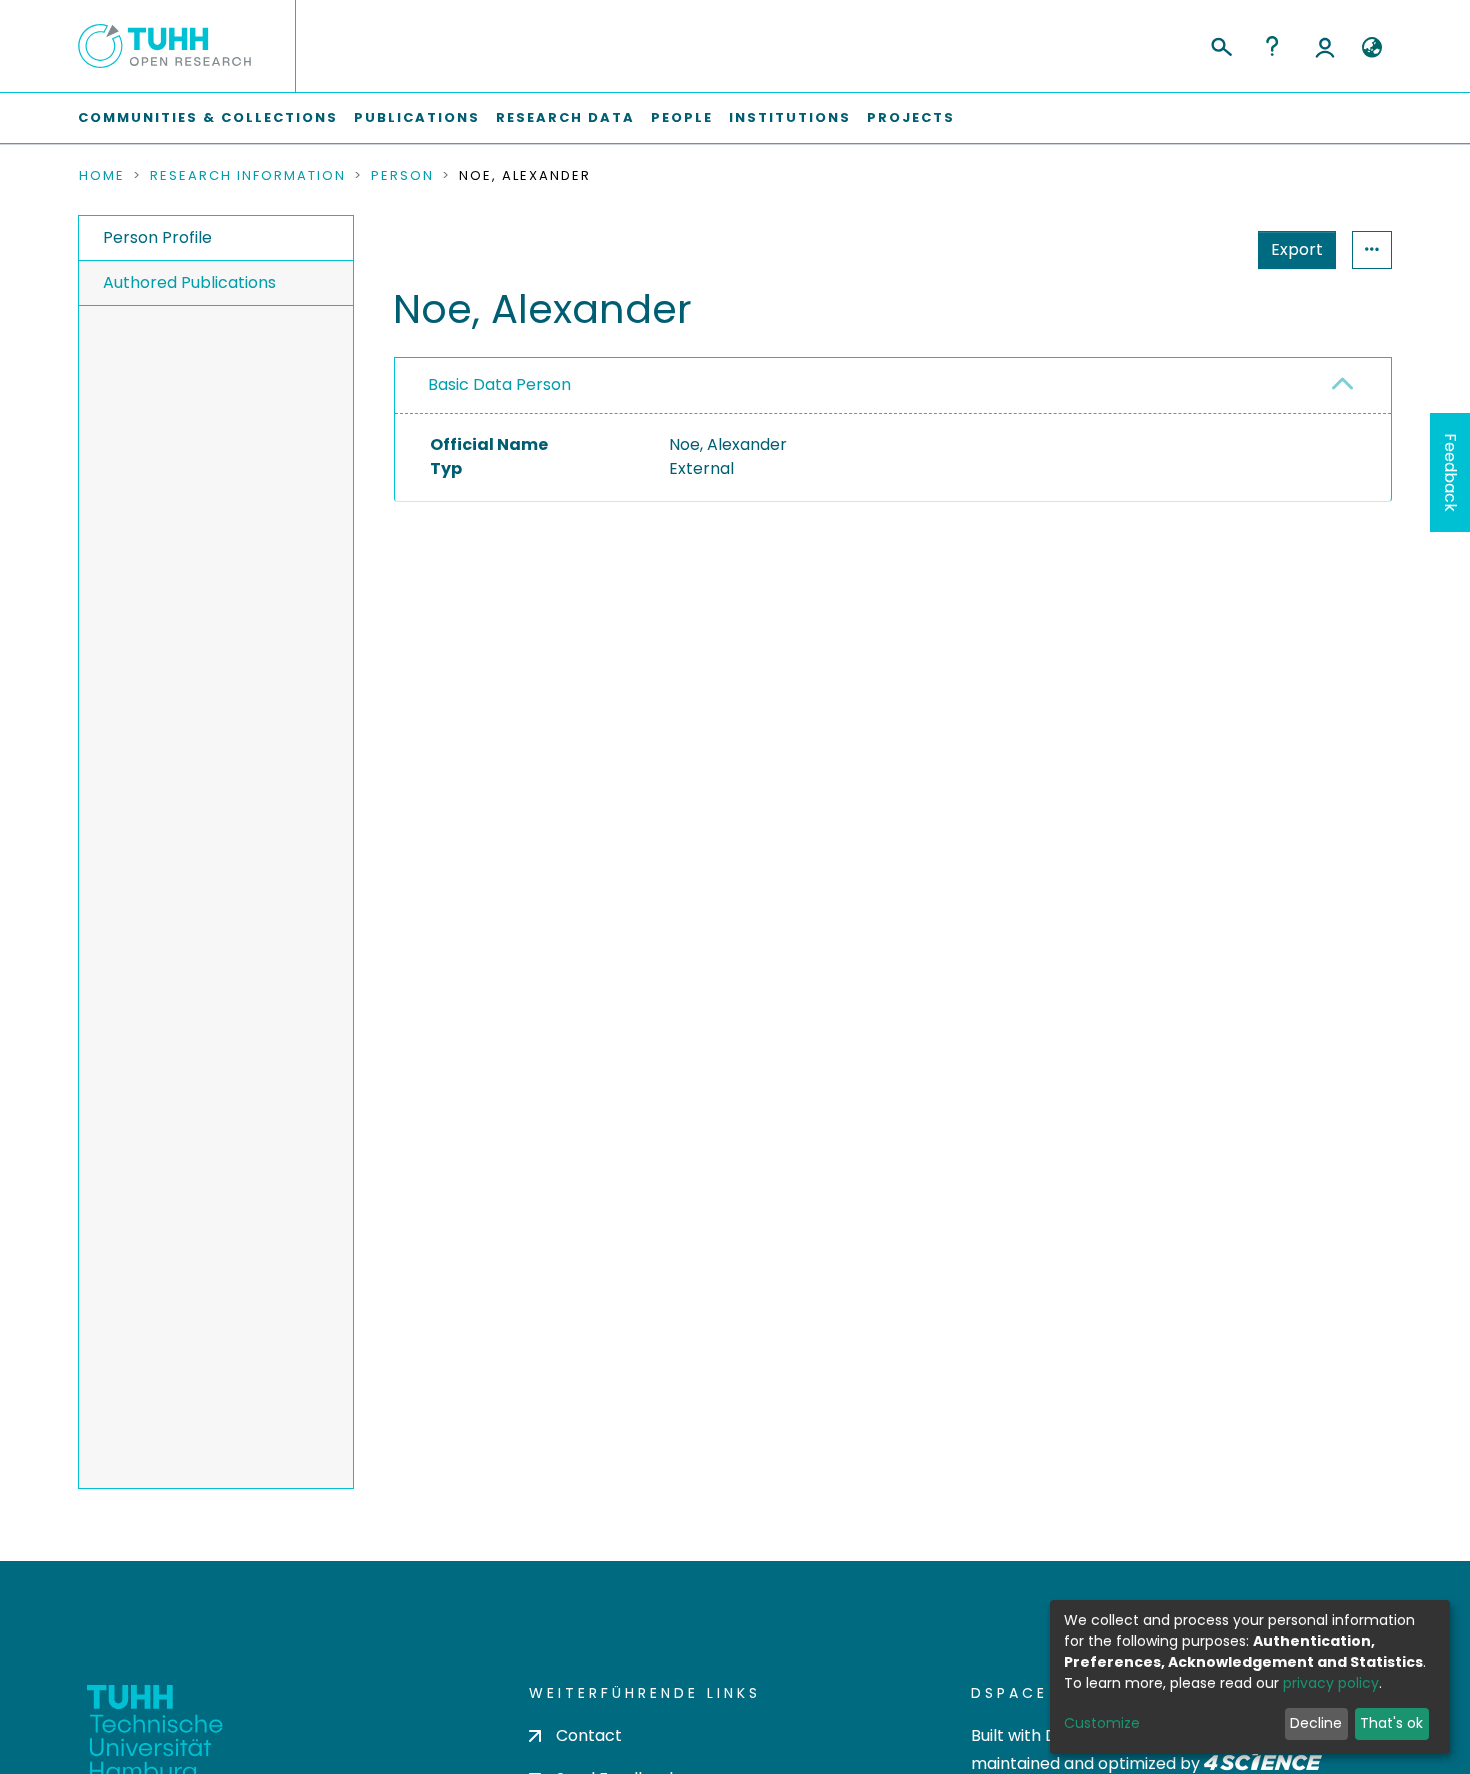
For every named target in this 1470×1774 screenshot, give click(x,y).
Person (402, 176)
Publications (417, 117)
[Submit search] (1220, 44)
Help (1272, 46)
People (682, 117)
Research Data (565, 117)
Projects (911, 117)
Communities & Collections (208, 117)
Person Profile (157, 237)
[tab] (893, 386)
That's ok (1391, 1723)
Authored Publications (189, 282)
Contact (589, 1735)
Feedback (1450, 472)
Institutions (790, 117)
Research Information (248, 176)
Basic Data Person (499, 384)
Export (1297, 249)
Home (102, 176)
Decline (1316, 1723)
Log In (1325, 46)
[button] (1371, 48)
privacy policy (1331, 1683)
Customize (1102, 1723)
